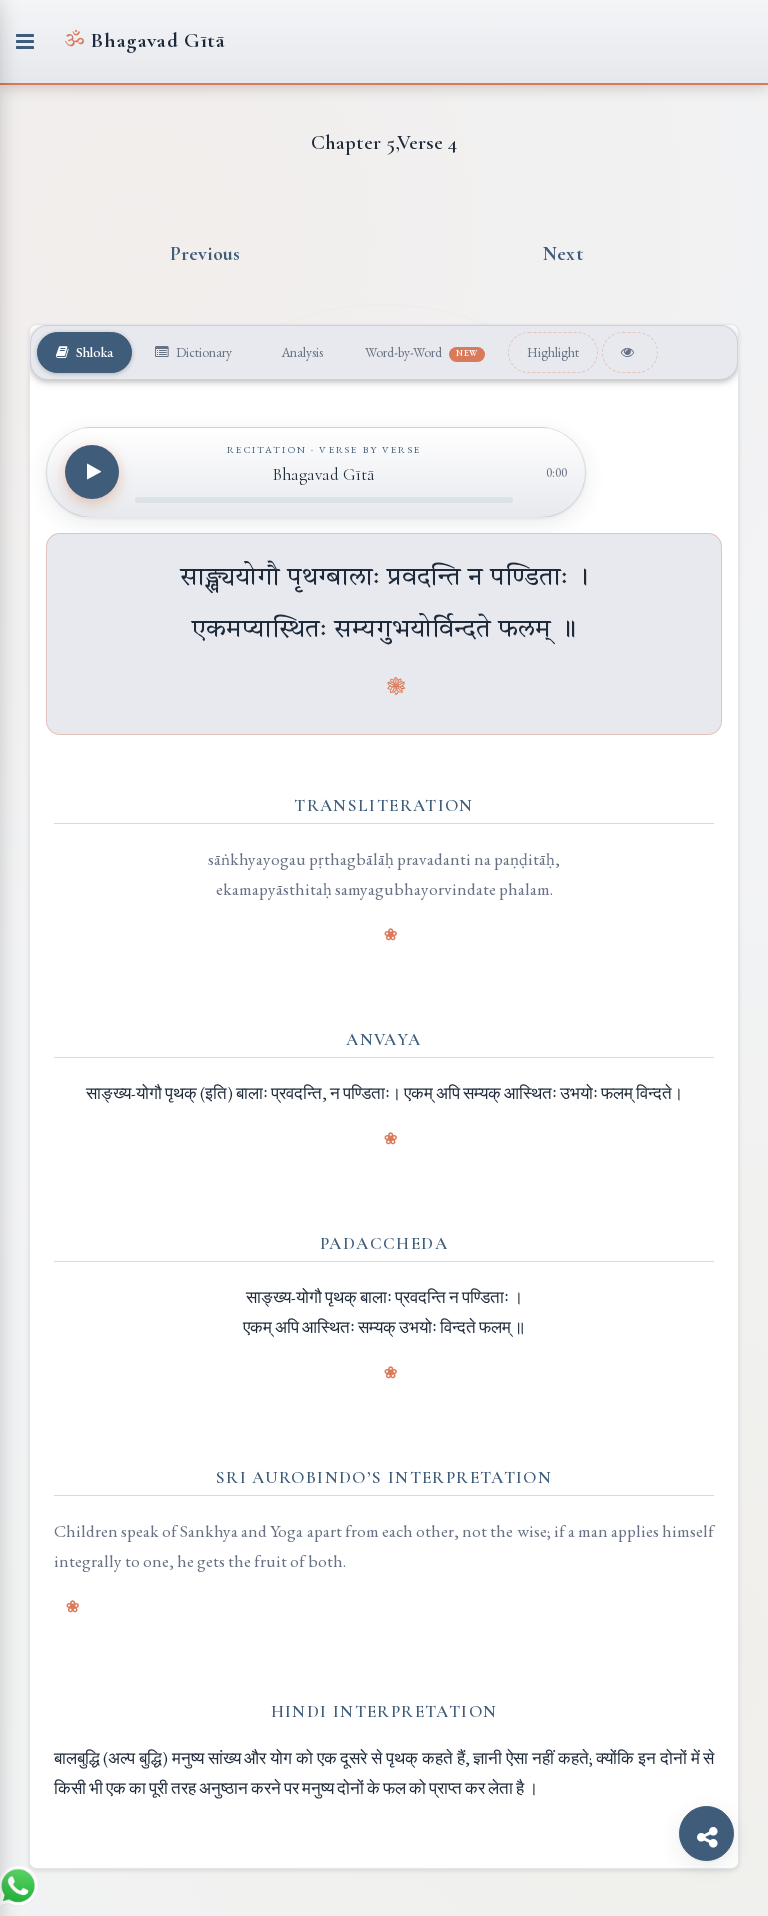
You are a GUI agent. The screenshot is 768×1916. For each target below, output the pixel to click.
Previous (205, 254)
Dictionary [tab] (202, 352)
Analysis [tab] (300, 352)
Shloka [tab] (93, 352)
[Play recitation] (92, 472)
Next (562, 254)
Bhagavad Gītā (144, 40)
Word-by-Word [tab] (421, 352)
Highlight (553, 352)
